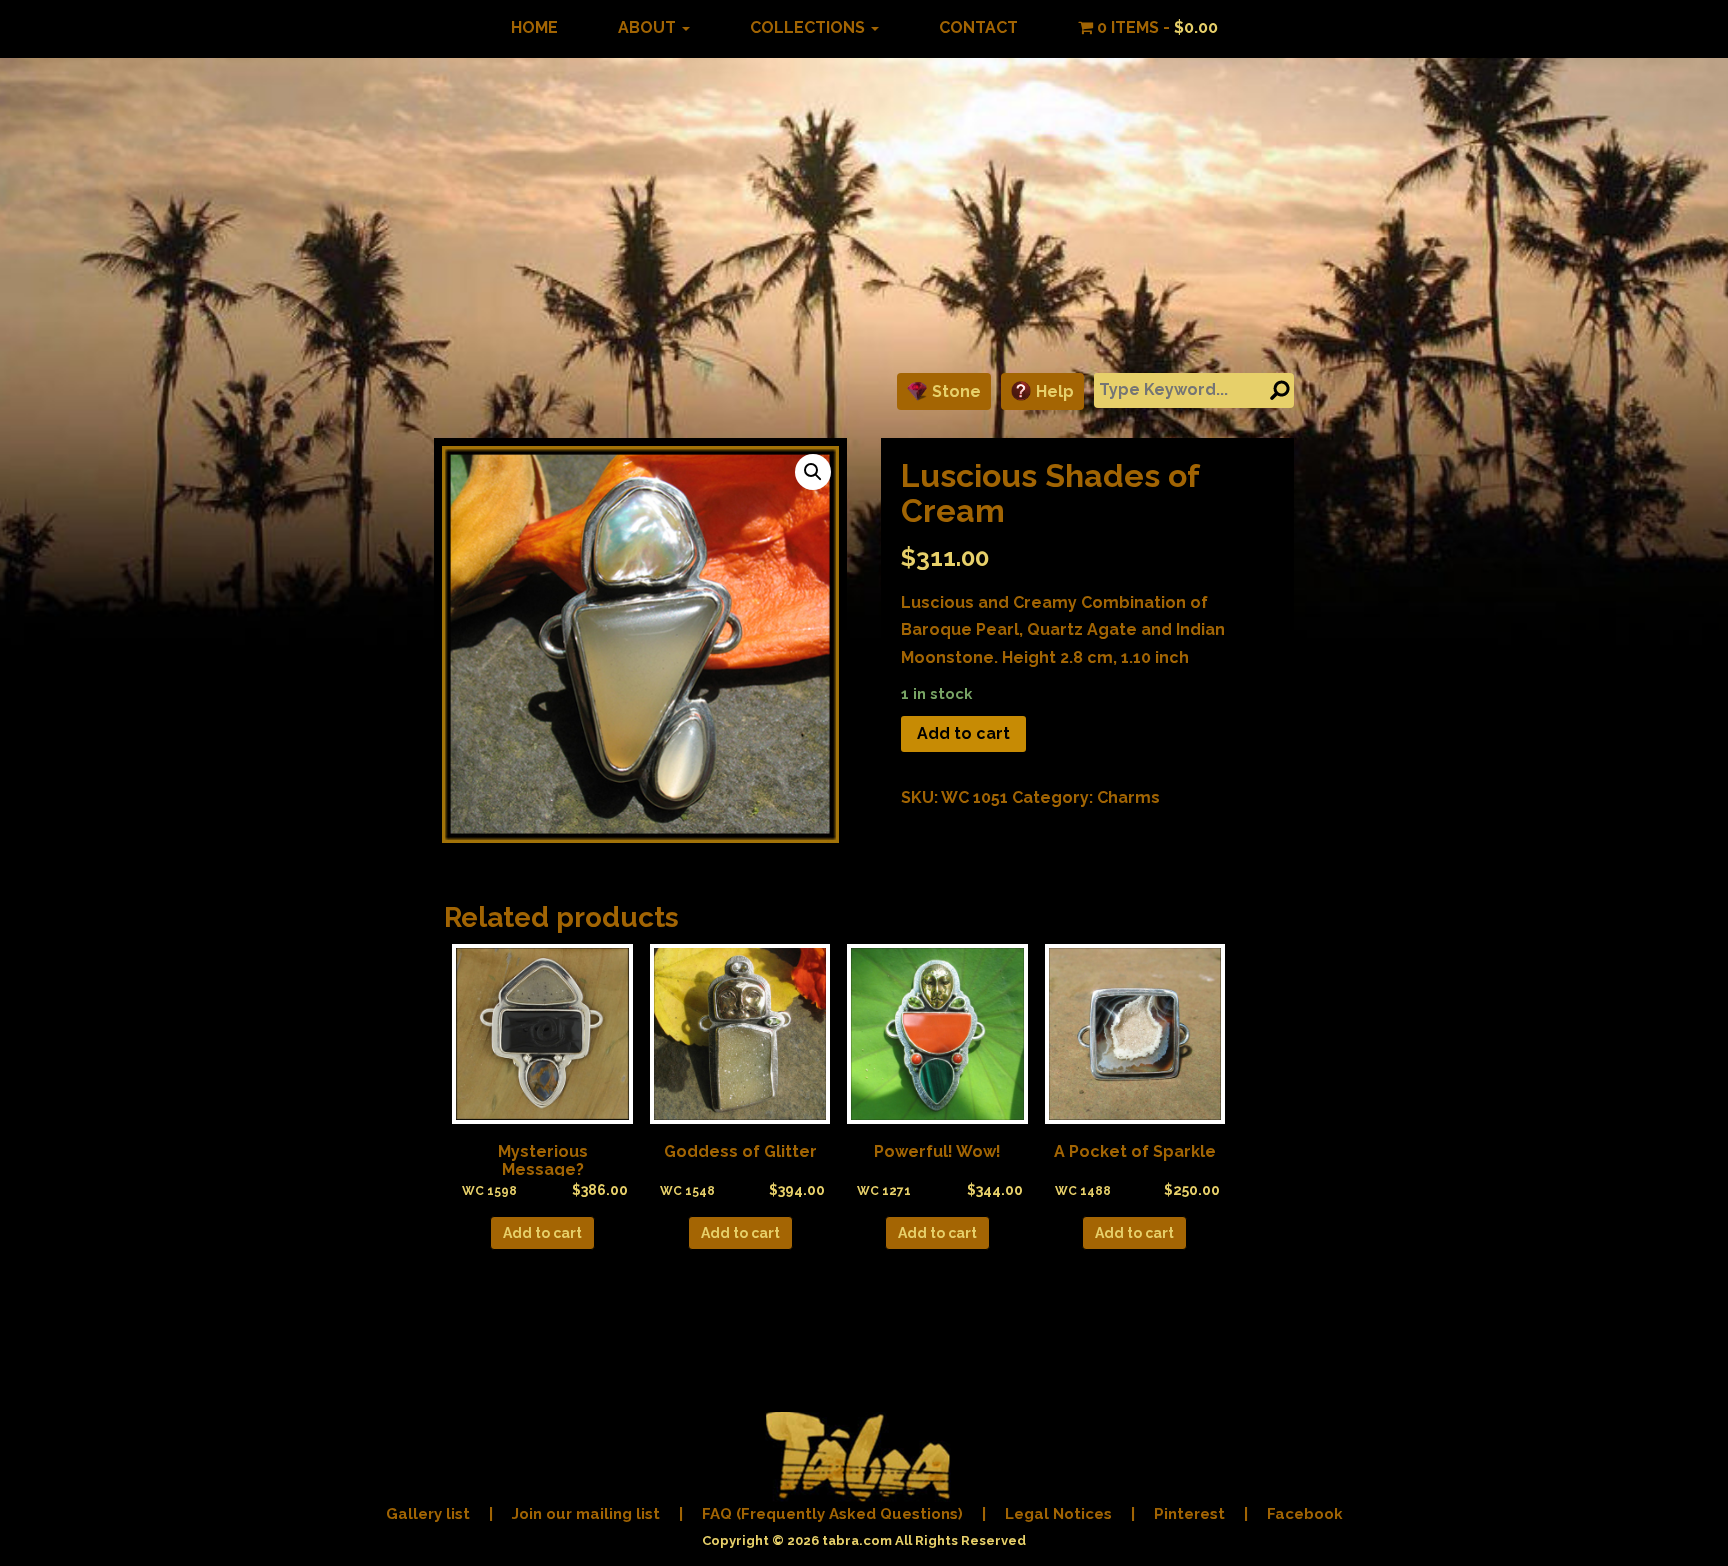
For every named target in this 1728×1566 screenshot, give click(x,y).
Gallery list (428, 1514)
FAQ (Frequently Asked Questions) (832, 1514)
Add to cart (963, 733)
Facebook (1305, 1514)
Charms (1128, 797)
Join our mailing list (586, 1514)
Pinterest (1189, 1514)
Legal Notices (1058, 1514)
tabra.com (857, 1540)
